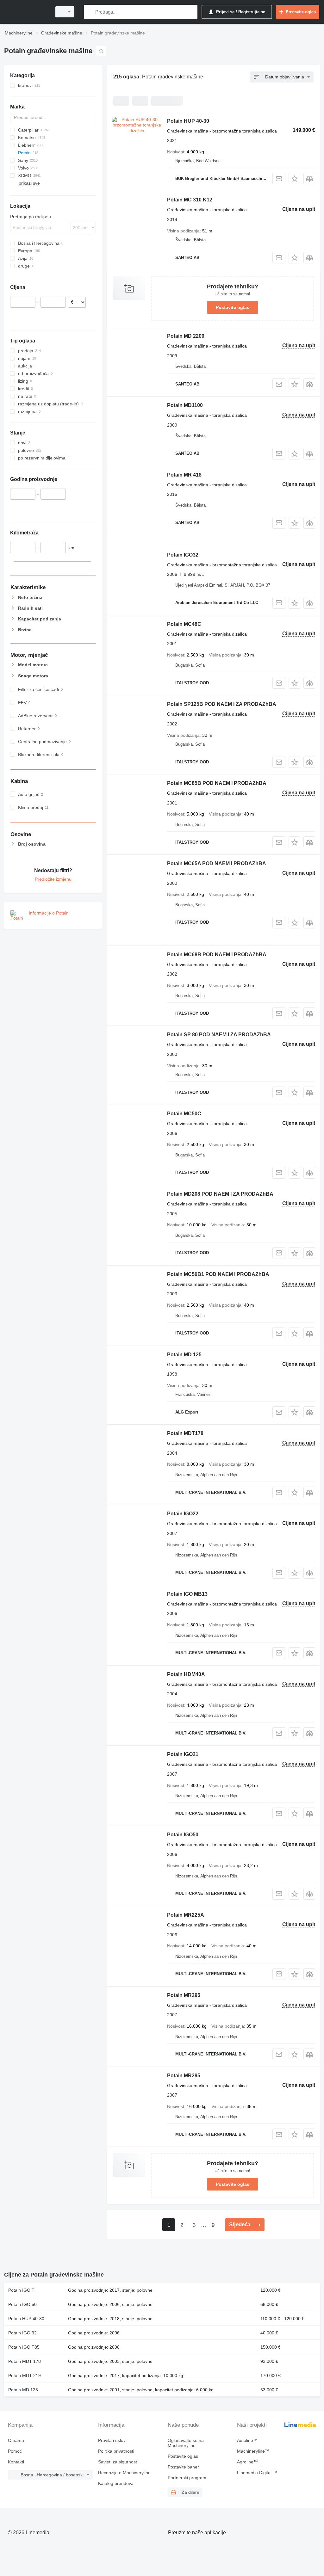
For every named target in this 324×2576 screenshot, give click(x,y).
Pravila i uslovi (112, 2440)
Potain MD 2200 (186, 336)
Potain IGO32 (183, 555)
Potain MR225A (186, 1915)
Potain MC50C (184, 1114)
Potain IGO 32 (22, 2333)
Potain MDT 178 (25, 2361)
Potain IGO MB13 (187, 1594)
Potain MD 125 (184, 1355)
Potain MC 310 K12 (190, 200)
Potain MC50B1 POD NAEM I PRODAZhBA (218, 1274)
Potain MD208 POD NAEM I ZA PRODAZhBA (220, 1194)
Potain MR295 (184, 1995)
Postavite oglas (233, 307)
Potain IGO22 (183, 1514)
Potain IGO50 (183, 1835)
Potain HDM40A (186, 1674)
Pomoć (15, 2451)
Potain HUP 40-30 (188, 121)
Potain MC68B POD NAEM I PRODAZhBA (217, 955)
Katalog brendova (116, 2483)
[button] (294, 179)
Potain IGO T (21, 2290)
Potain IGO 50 (22, 2304)
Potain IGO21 (183, 1754)
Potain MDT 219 (25, 2376)
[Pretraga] (90, 12)
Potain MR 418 (184, 475)
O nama (16, 2440)
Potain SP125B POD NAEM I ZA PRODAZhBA (222, 704)
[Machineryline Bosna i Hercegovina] (27, 12)
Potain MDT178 (185, 1433)
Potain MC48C (184, 624)
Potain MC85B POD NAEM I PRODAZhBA (217, 783)
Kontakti (16, 2462)
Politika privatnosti (116, 2451)
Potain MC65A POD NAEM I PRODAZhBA (217, 863)
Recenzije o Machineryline (124, 2473)
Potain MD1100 (185, 405)
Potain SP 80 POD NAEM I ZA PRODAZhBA (219, 1035)
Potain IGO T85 (24, 2347)
